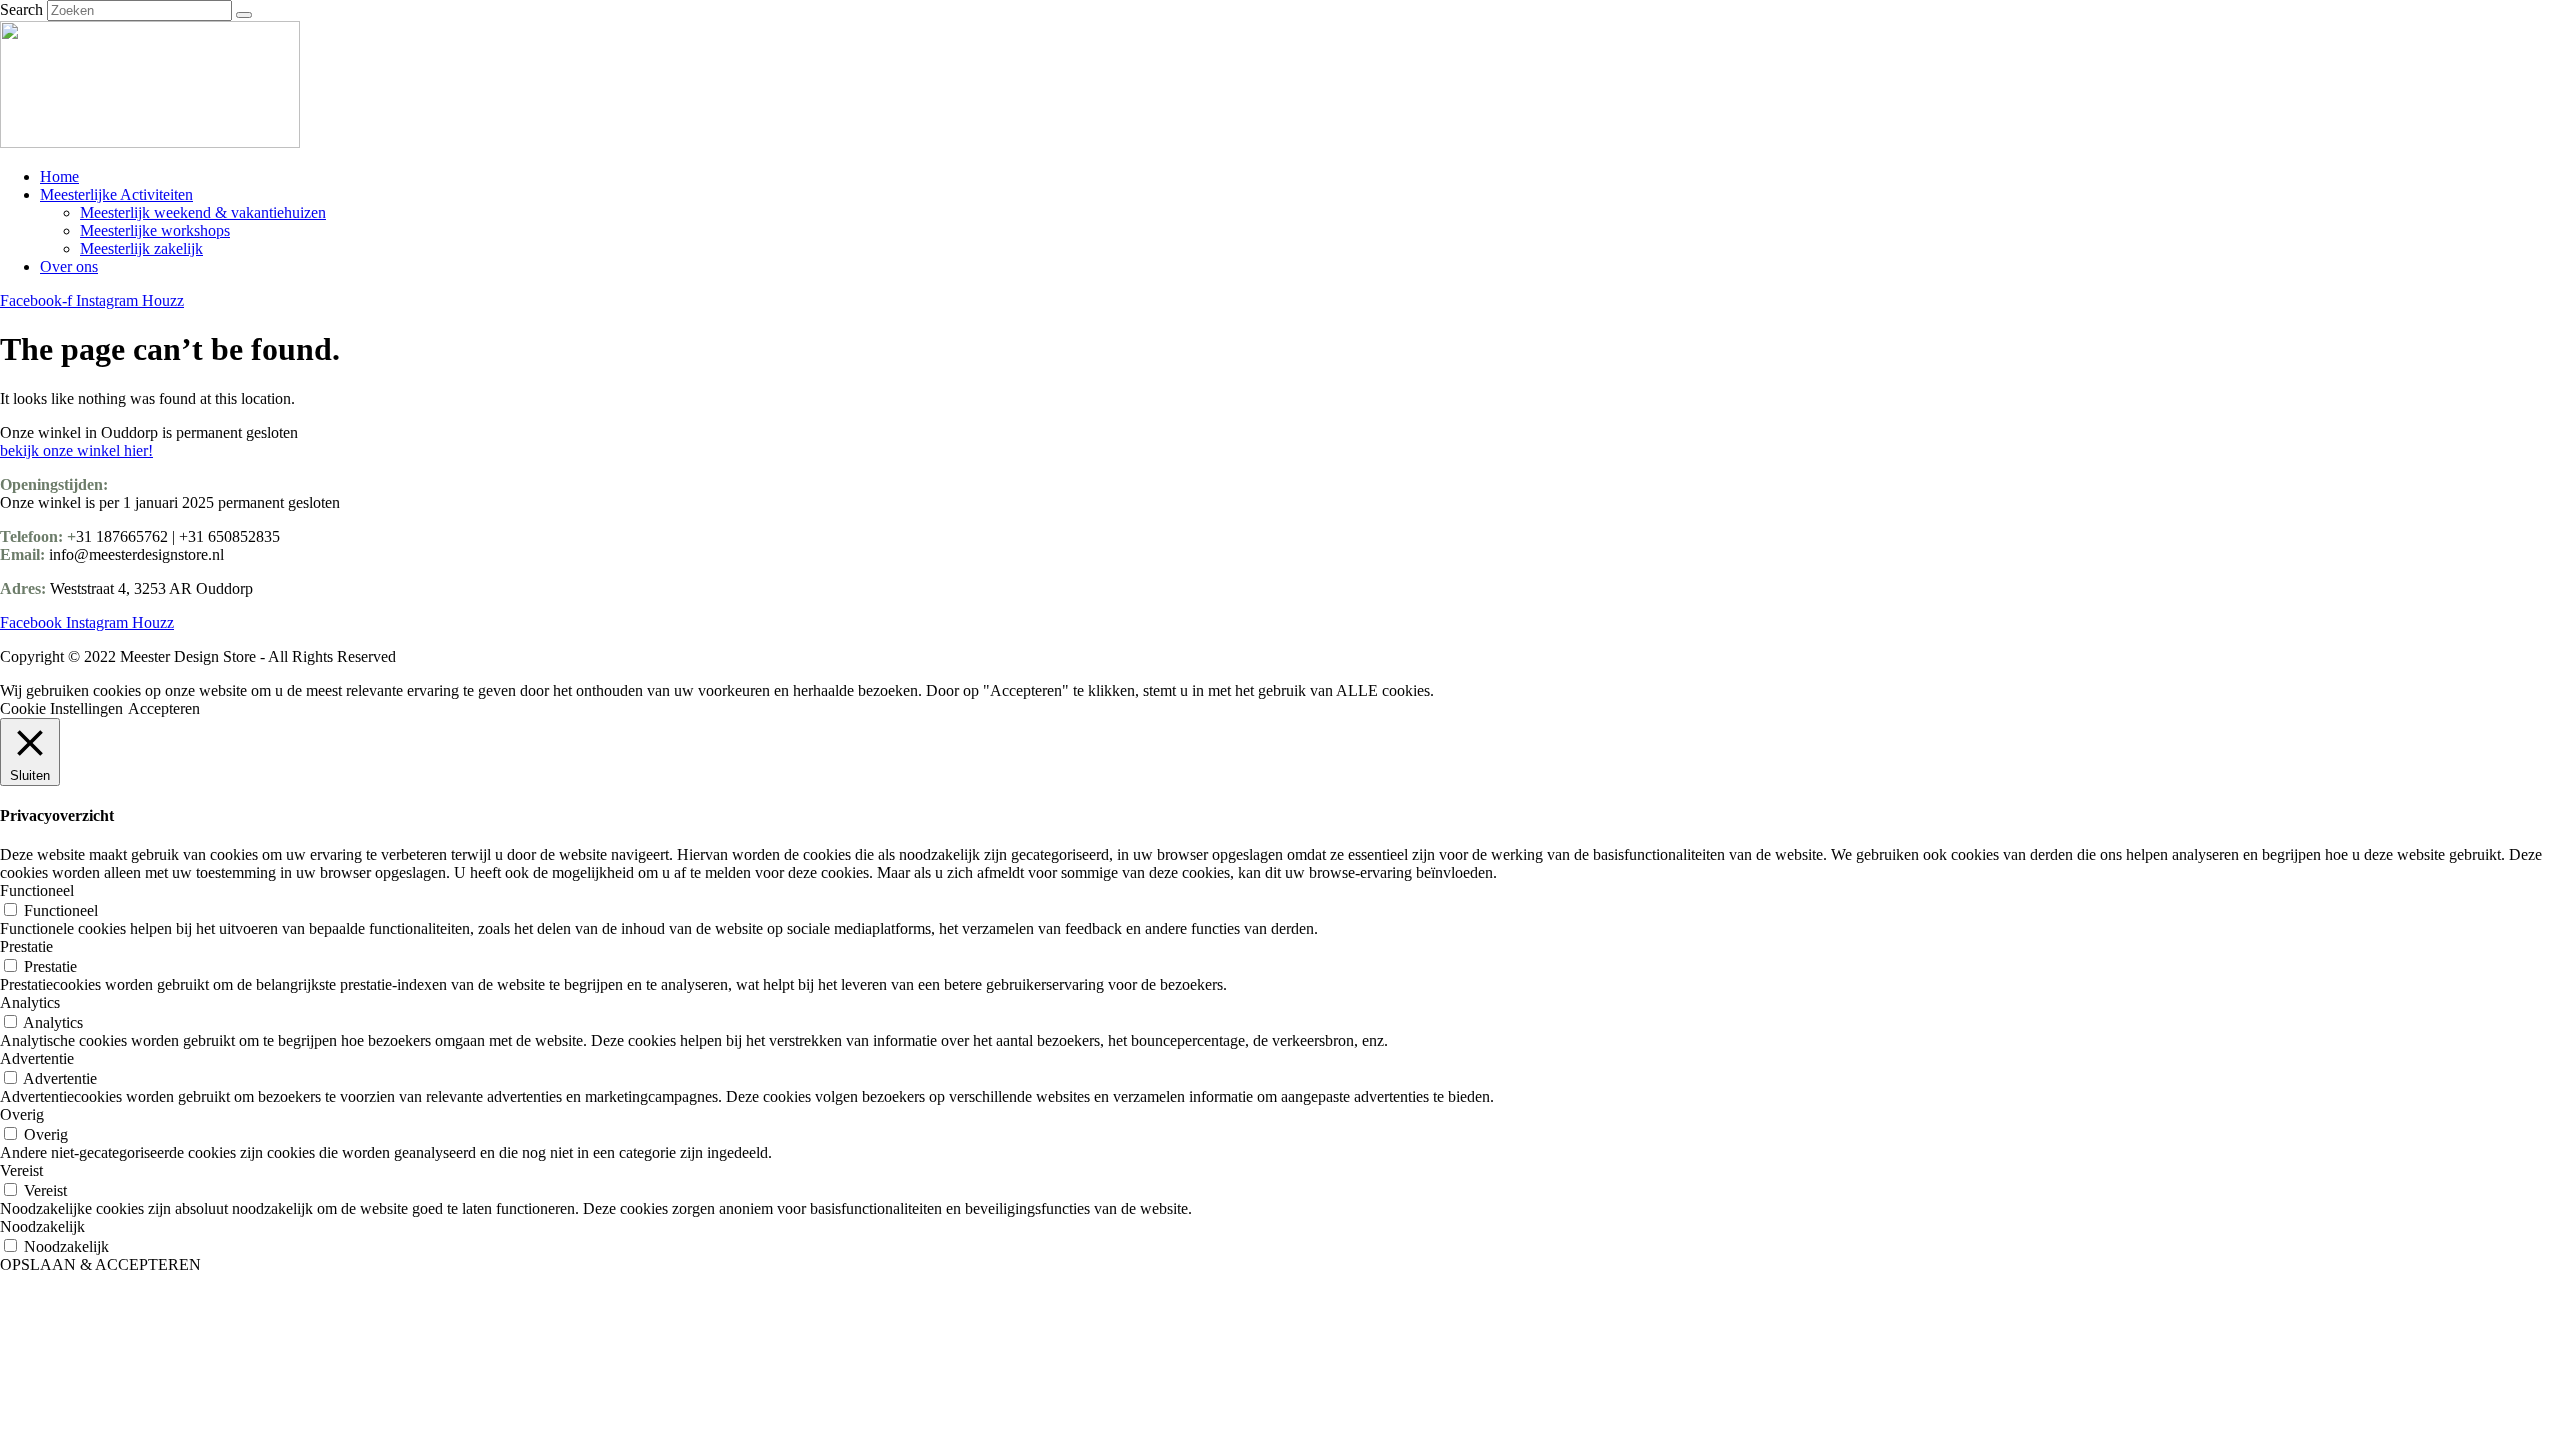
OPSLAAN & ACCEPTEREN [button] (100, 1264)
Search (21, 9)
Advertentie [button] (37, 1058)
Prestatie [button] (26, 946)
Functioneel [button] (37, 890)
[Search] (244, 15)
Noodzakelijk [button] (42, 1226)
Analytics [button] (30, 1002)
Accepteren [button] (164, 708)
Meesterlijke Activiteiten (116, 194)
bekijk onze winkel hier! (76, 450)
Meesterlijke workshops (155, 230)
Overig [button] (22, 1114)
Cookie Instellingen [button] (61, 708)
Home (59, 176)
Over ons (69, 266)
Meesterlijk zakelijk (141, 248)
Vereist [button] (21, 1170)
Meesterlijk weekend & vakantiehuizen (203, 212)
